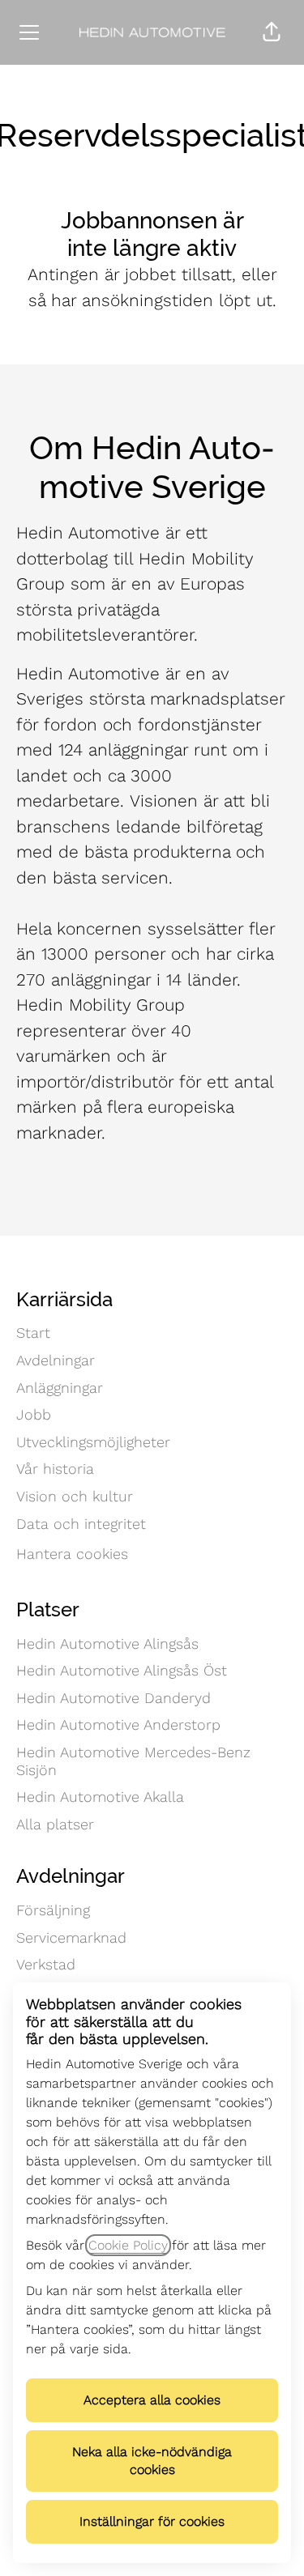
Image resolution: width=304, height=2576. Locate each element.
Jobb (34, 1414)
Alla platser (55, 1824)
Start (33, 1333)
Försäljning (53, 1910)
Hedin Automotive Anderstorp (118, 1724)
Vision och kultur (75, 1496)
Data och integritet (81, 1524)
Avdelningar (56, 1360)
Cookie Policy (128, 2245)
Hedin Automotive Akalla (100, 1797)
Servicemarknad (71, 1937)
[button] (272, 32)
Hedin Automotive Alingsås (107, 1644)
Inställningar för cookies (152, 2521)
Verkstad (46, 1964)
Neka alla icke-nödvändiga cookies (152, 2461)
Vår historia (55, 1469)
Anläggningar (60, 1388)
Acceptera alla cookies (152, 2400)
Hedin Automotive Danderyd (113, 1698)
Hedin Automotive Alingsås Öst (122, 1670)
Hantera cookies (72, 1554)
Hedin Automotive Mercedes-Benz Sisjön (133, 1761)
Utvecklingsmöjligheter (93, 1442)
